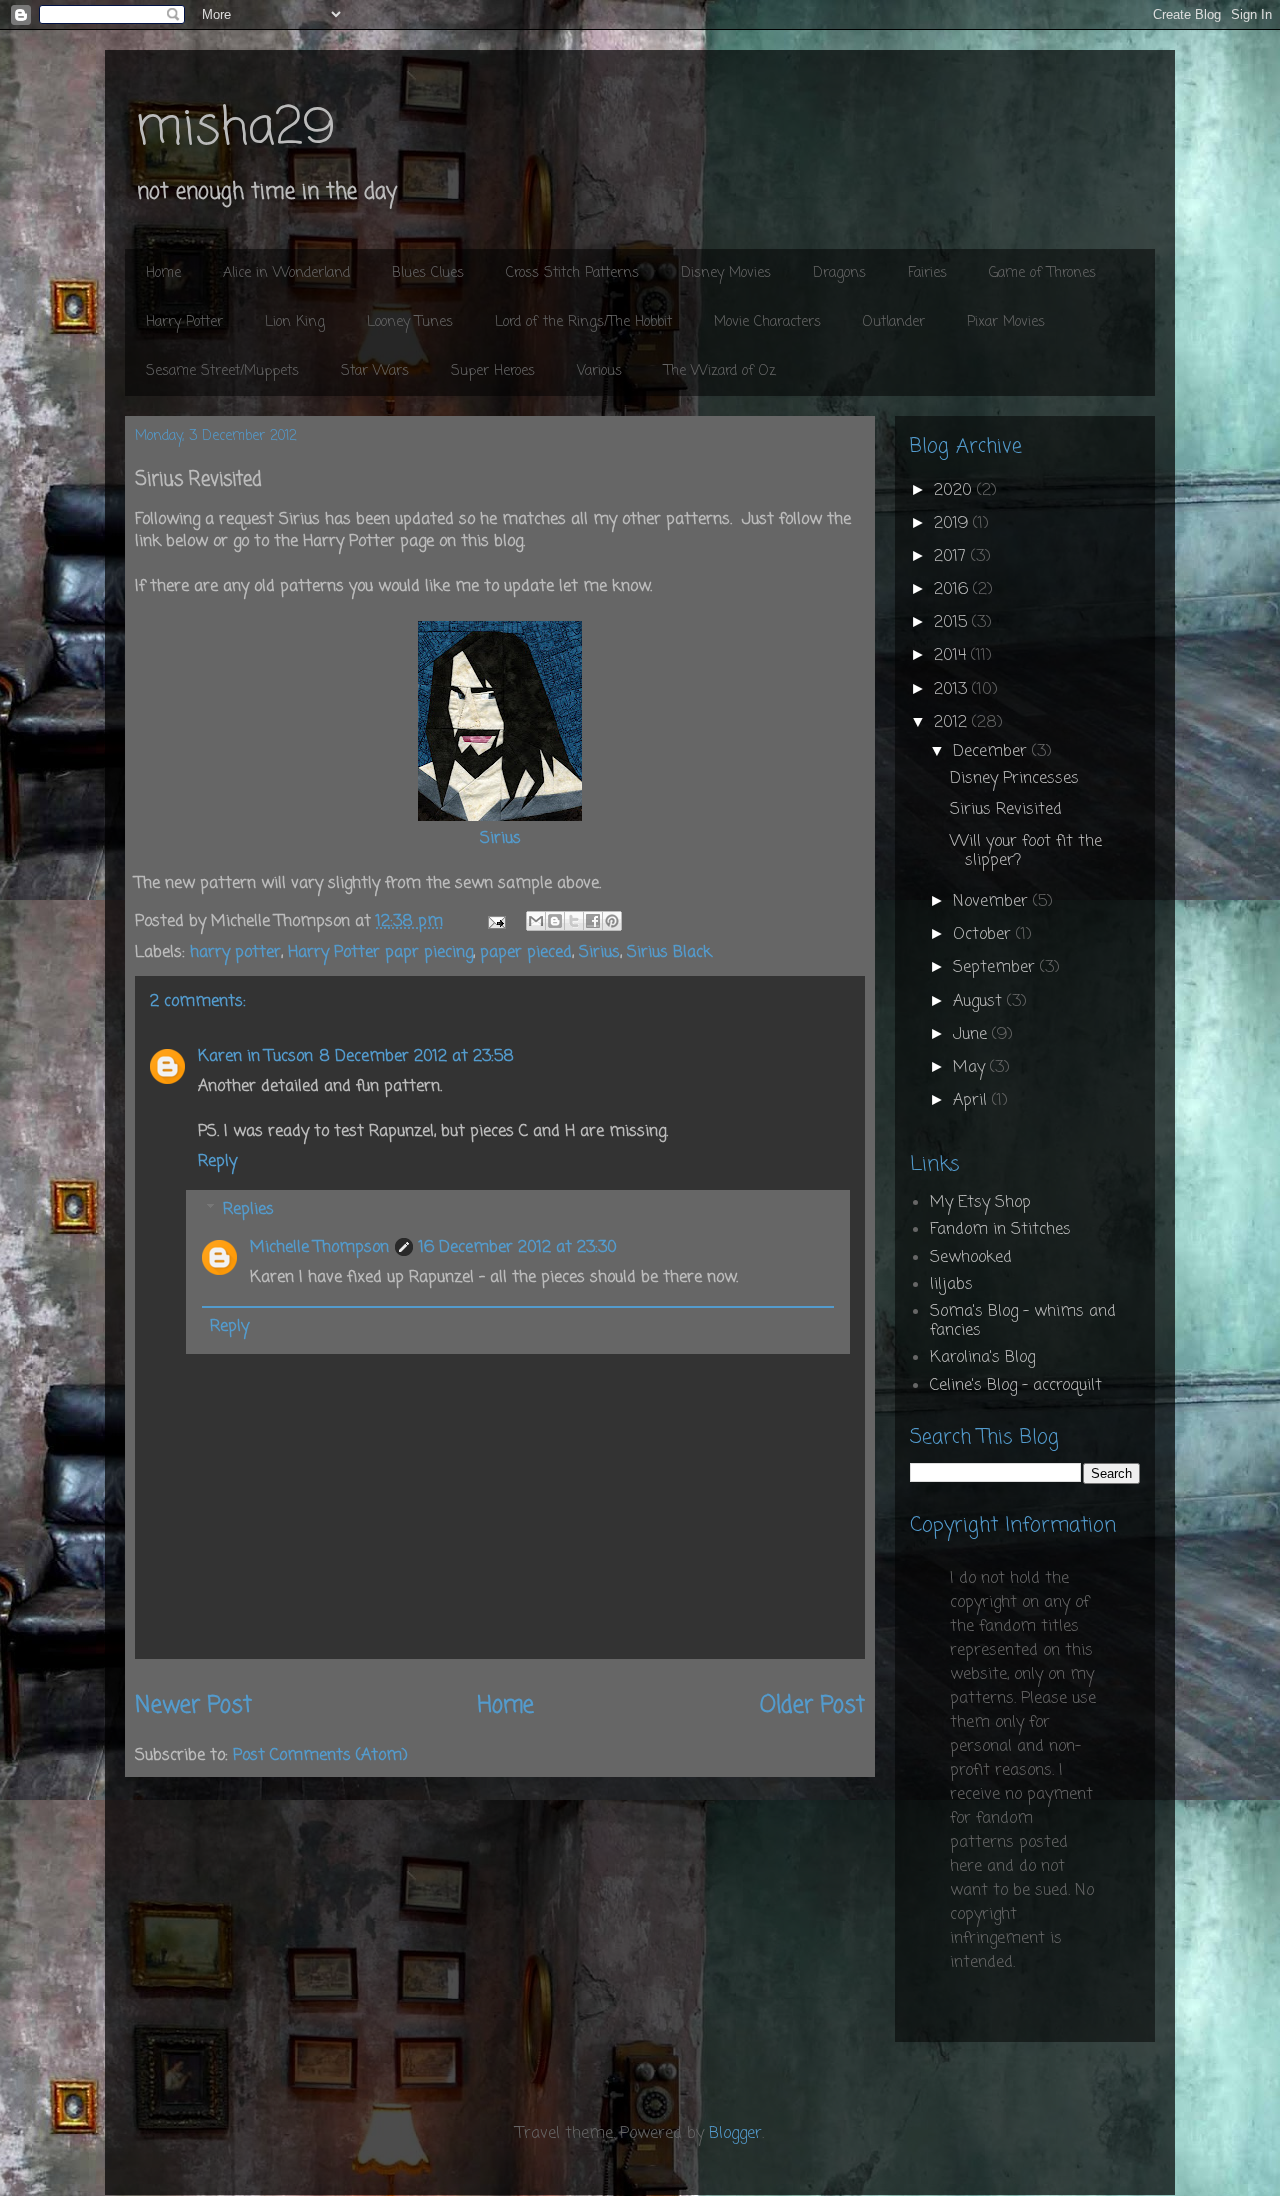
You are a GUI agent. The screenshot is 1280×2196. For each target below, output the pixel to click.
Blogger (735, 2134)
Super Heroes (493, 371)
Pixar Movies (1006, 322)
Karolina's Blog (982, 1358)
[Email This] (536, 921)
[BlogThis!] (555, 921)
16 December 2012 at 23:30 (518, 1248)
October (984, 935)
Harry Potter (184, 322)
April (972, 1101)
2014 (952, 656)
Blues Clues (428, 273)
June (972, 1035)
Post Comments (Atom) (320, 1756)
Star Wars (375, 371)
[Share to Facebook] (593, 921)
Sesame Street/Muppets (222, 371)
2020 (955, 491)
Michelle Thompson (319, 1248)
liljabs (951, 1285)
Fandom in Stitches (1000, 1230)
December (992, 752)
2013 (953, 690)
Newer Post (193, 1706)
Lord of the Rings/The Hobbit (583, 322)
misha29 (235, 129)
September (996, 968)
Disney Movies (726, 273)
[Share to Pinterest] (612, 921)
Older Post (812, 1706)
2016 (953, 590)
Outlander (894, 322)
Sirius (500, 839)
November (993, 902)
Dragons (839, 273)
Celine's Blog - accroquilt (1016, 1386)
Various (599, 371)
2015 (953, 623)
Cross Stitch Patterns (572, 273)
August (980, 1002)
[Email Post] (495, 922)
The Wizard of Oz (720, 371)
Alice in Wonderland (286, 273)
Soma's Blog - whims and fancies (1023, 1321)
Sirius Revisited (1006, 810)
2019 (953, 524)
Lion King (295, 322)
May (971, 1068)
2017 (952, 557)
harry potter (235, 953)
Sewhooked (971, 1258)
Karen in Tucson (255, 1057)
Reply (217, 1162)
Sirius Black (669, 953)
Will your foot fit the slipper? (1026, 851)
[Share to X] (574, 921)
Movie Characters (767, 322)
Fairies (927, 273)
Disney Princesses (1014, 779)
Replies (248, 1209)
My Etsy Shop (980, 1203)
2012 (953, 723)
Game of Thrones (1042, 273)
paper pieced (526, 953)
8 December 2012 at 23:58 (416, 1057)
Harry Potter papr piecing (380, 953)
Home (163, 273)
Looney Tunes (410, 322)
